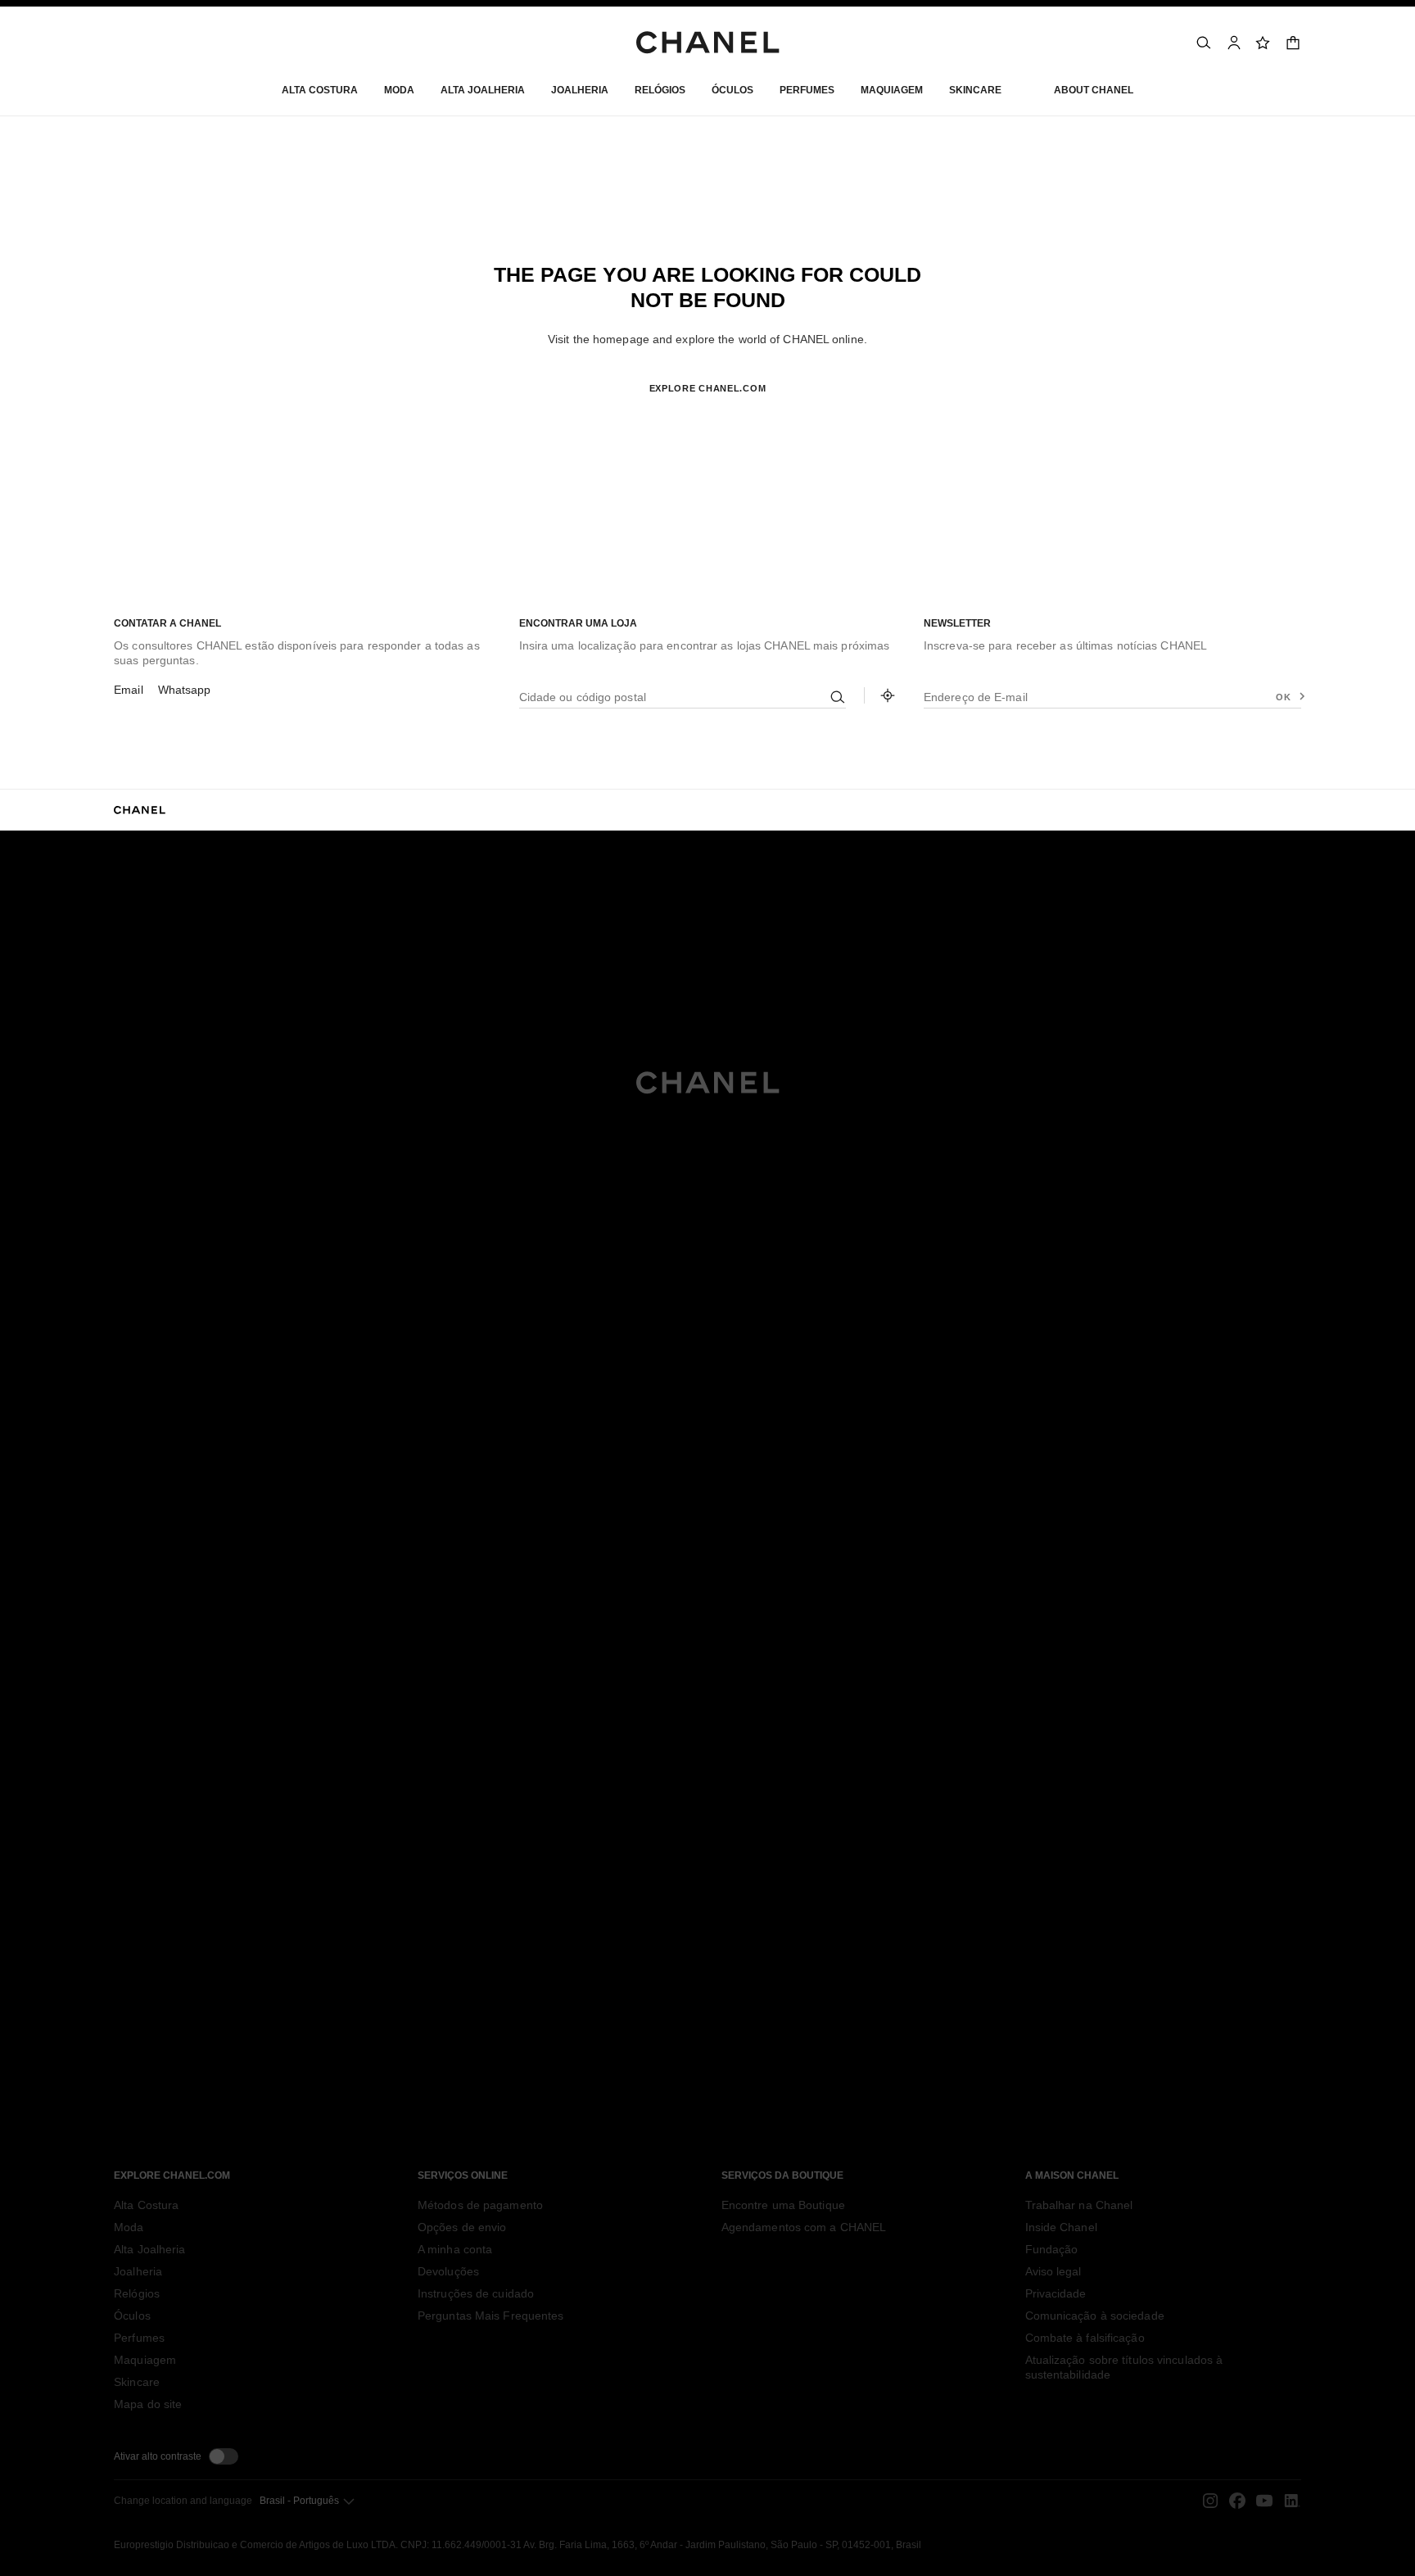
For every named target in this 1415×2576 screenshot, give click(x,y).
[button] (399, 94)
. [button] (707, 415)
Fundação (1052, 2249)
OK (1283, 697)
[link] (1264, 43)
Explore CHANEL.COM (708, 388)
